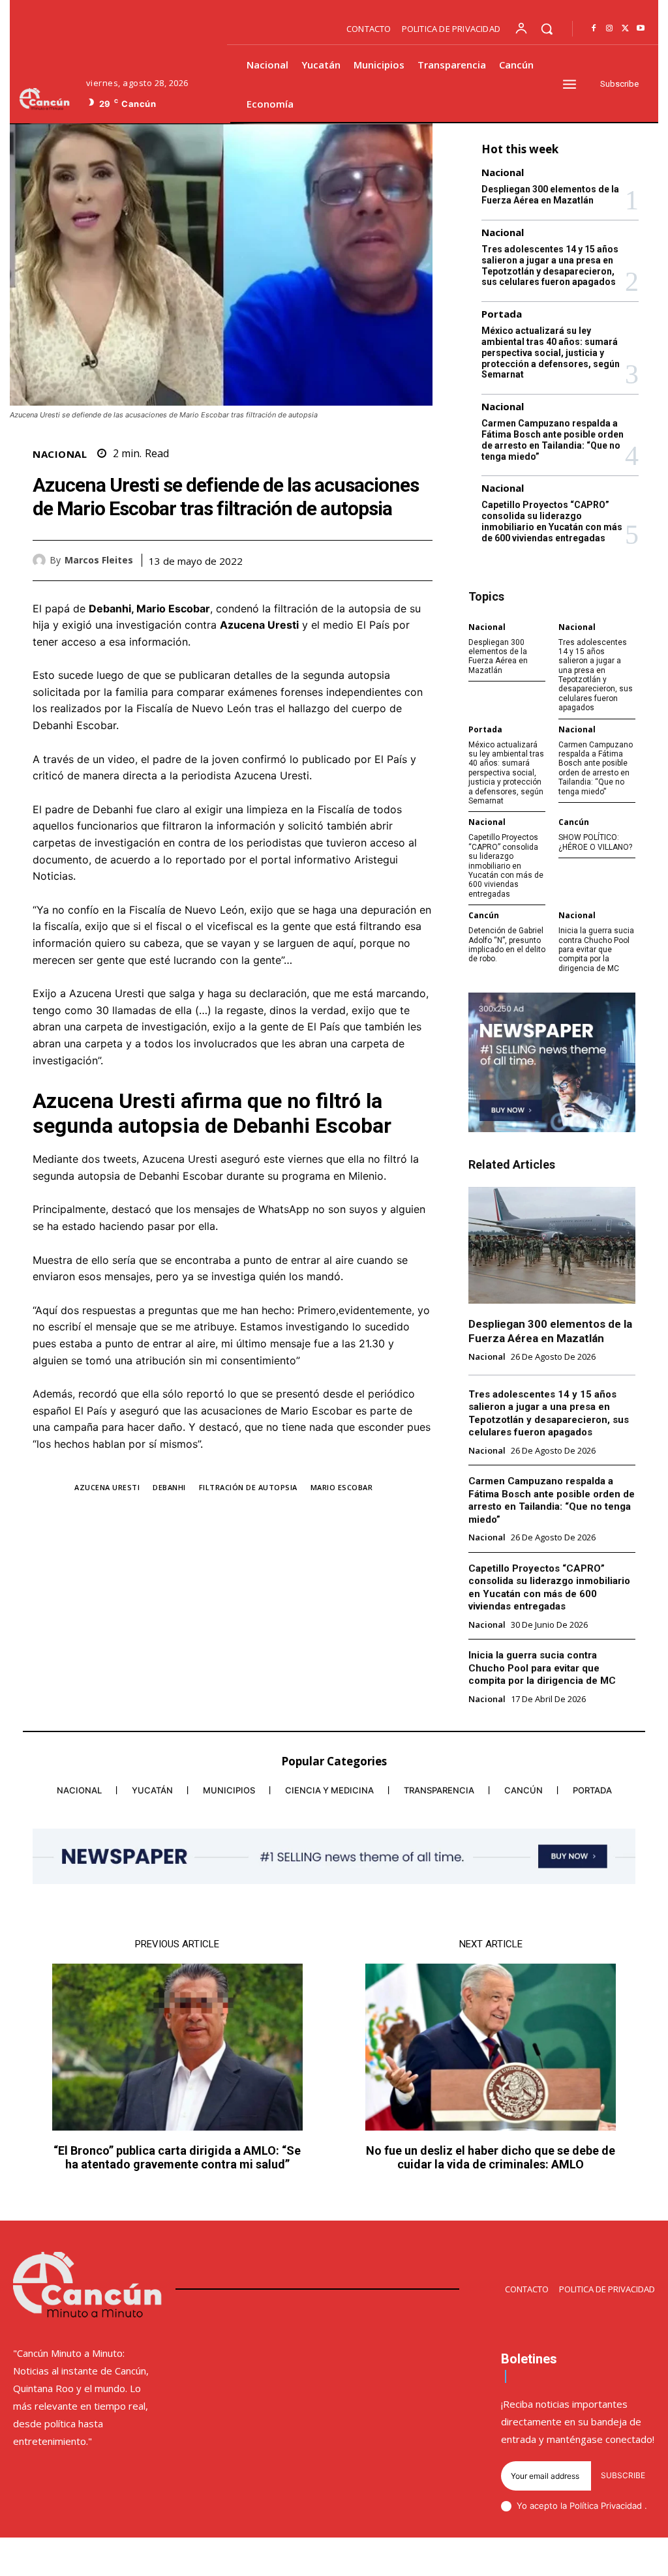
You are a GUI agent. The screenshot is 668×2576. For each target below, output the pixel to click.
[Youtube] (641, 29)
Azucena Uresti (107, 1487)
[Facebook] (594, 29)
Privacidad (623, 2506)
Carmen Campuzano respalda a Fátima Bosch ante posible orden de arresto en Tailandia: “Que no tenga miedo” (553, 440)
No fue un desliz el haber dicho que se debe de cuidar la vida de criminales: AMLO (491, 2158)
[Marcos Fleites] (41, 560)
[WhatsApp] (419, 560)
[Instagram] (609, 29)
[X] (625, 29)
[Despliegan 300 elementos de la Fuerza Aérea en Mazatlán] (552, 1245)
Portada (502, 314)
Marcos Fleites (99, 561)
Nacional (60, 454)
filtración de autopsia (248, 1487)
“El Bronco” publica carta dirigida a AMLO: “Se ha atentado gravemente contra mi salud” (177, 2158)
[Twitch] (589, 2559)
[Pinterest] (389, 560)
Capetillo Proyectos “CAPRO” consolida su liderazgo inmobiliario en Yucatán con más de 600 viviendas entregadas (552, 521)
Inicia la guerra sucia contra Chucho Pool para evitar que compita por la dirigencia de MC (596, 950)
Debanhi (169, 1487)
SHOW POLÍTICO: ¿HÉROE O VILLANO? (595, 842)
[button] (547, 29)
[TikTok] (561, 2559)
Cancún (574, 822)
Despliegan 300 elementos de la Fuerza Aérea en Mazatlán (550, 195)
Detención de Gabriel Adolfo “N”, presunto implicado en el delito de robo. (507, 945)
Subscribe (623, 2475)
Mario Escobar (342, 1487)
